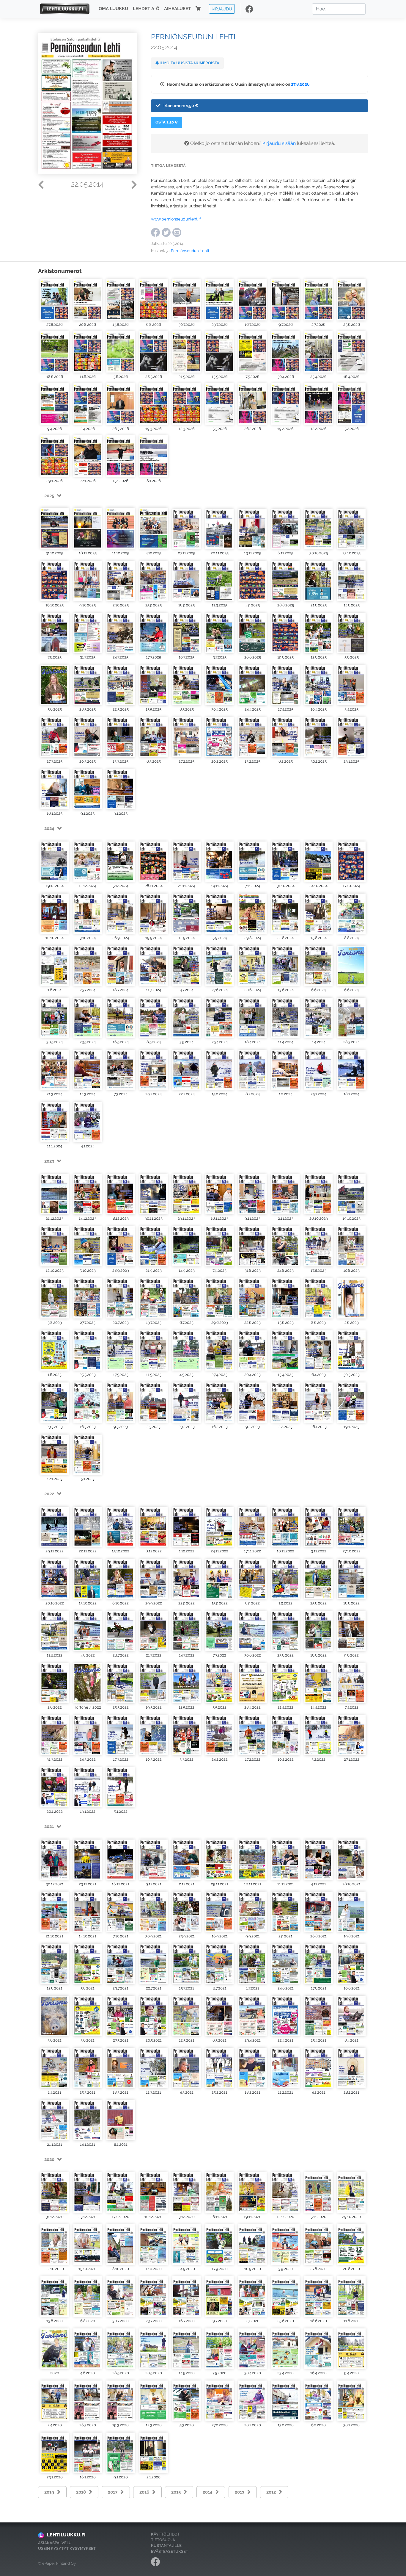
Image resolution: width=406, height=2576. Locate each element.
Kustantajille (166, 2545)
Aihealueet (177, 9)
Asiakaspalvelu (55, 2543)
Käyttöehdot (165, 2534)
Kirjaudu (222, 9)
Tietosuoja (163, 2540)
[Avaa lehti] (55, 300)
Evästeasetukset (170, 2551)
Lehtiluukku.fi (66, 2535)
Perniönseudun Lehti (190, 251)
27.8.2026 (300, 84)
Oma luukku (113, 9)
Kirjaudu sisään (279, 143)
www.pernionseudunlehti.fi (176, 219)
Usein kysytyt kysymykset (67, 2548)
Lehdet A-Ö (146, 9)
